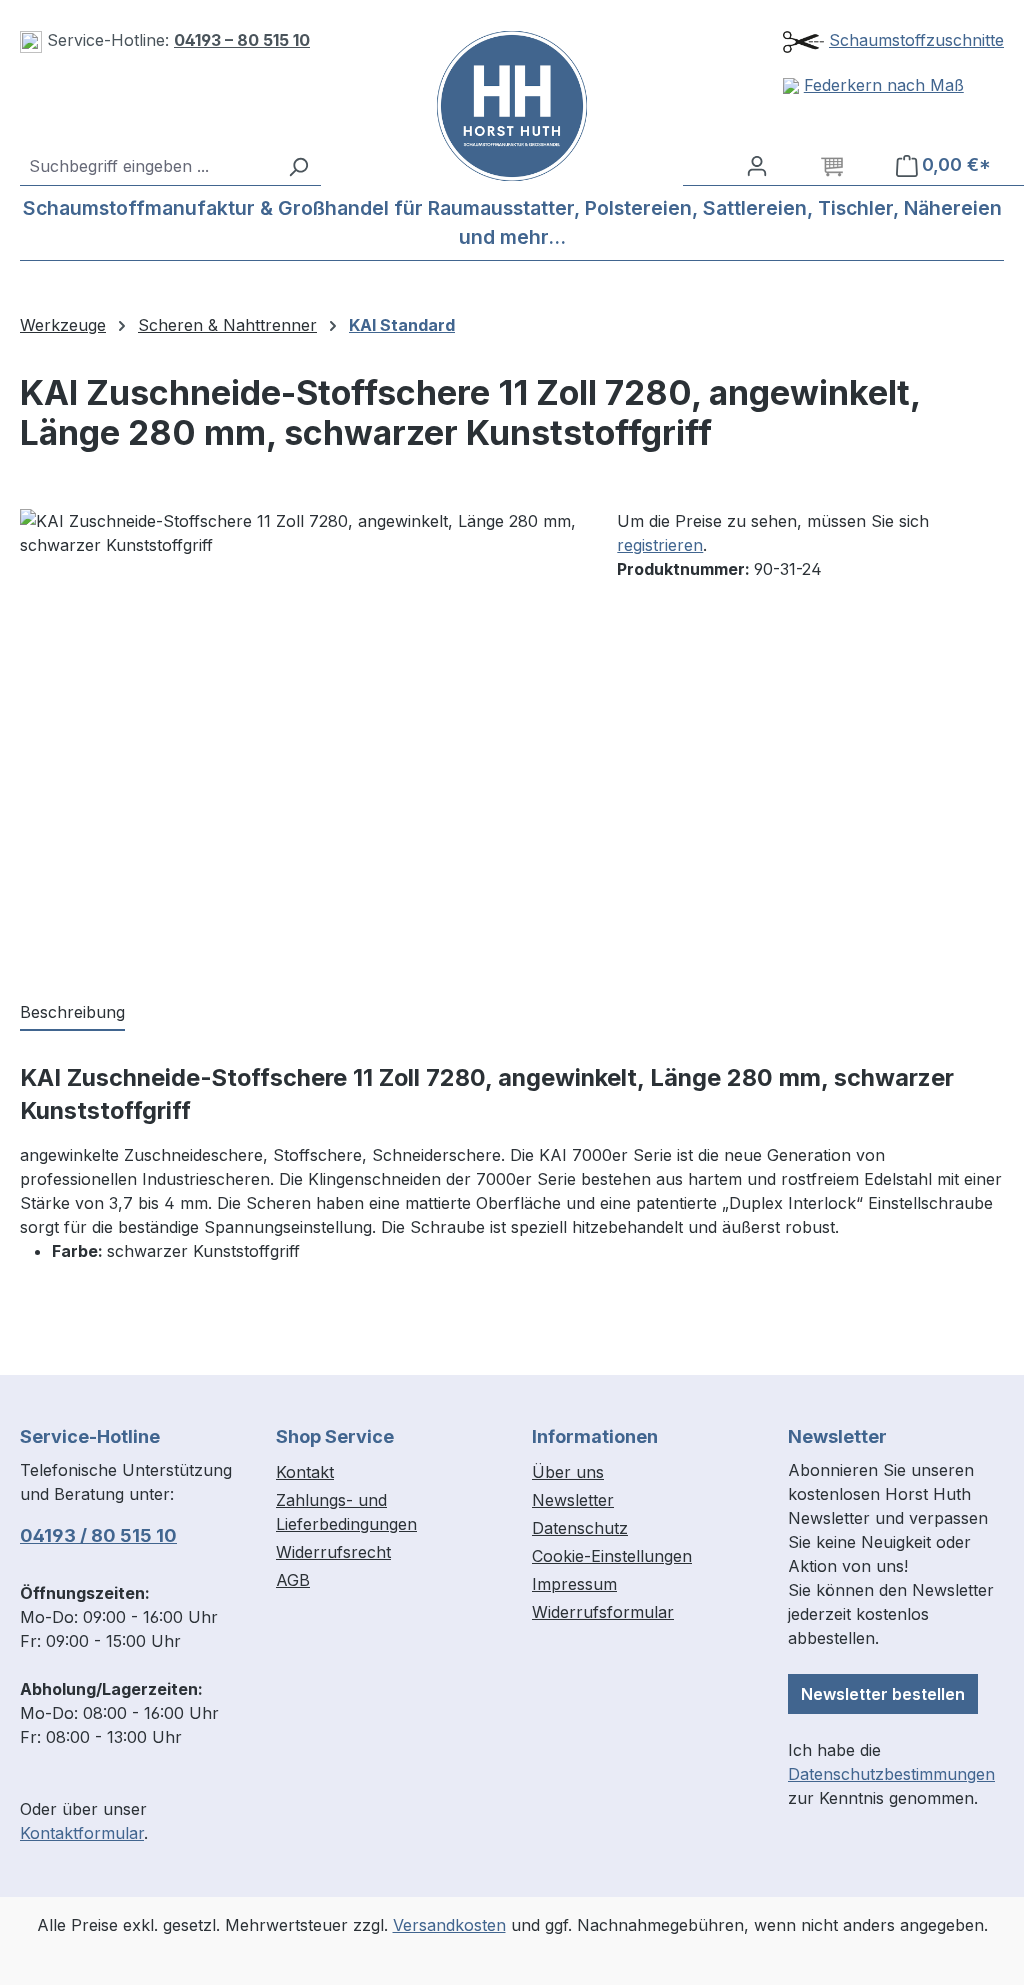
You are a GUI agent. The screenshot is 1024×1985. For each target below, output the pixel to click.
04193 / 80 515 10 (98, 1535)
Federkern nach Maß (884, 85)
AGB (293, 1580)
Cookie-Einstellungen (612, 1556)
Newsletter (573, 1500)
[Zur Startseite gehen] (511, 106)
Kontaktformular (82, 1833)
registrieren (660, 545)
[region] (298, 724)
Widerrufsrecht (333, 1552)
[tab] (72, 1013)
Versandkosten (449, 1925)
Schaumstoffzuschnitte (916, 40)
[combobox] (148, 166)
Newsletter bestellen (883, 1694)
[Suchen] (298, 166)
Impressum (574, 1584)
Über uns (568, 1472)
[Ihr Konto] (757, 165)
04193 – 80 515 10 (242, 40)
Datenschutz (580, 1528)
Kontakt (305, 1472)
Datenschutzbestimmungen (891, 1774)
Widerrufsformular (603, 1612)
